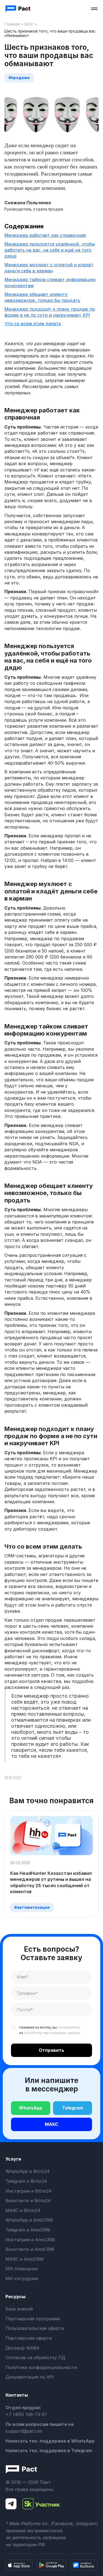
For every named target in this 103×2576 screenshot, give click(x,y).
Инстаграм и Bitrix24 (28, 2191)
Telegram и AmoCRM (28, 2230)
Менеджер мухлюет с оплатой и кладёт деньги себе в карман (49, 268)
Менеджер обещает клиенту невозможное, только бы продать (42, 297)
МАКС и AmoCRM (25, 2259)
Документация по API (30, 2377)
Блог (29, 24)
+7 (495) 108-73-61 (26, 2414)
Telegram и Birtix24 (26, 2181)
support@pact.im (24, 2431)
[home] (18, 9)
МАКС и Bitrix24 (23, 2210)
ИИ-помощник (22, 2269)
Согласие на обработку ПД (35, 2358)
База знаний (19, 2309)
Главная (12, 24)
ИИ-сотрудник (22, 2278)
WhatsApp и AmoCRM (29, 2220)
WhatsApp (31, 2108)
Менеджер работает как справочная (45, 235)
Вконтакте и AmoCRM (30, 2249)
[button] (94, 9)
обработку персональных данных (52, 2033)
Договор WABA (22, 2348)
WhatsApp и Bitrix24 (27, 2171)
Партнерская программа (33, 2319)
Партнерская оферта (29, 2338)
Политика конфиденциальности (41, 2367)
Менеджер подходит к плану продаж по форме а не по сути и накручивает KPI (50, 312)
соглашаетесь (69, 2027)
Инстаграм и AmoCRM (30, 2240)
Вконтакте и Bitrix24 (28, 2201)
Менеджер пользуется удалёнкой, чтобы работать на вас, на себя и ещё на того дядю (50, 250)
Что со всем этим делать (33, 324)
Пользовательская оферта (35, 2328)
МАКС (51, 2124)
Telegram (73, 2108)
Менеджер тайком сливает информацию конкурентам (50, 282)
